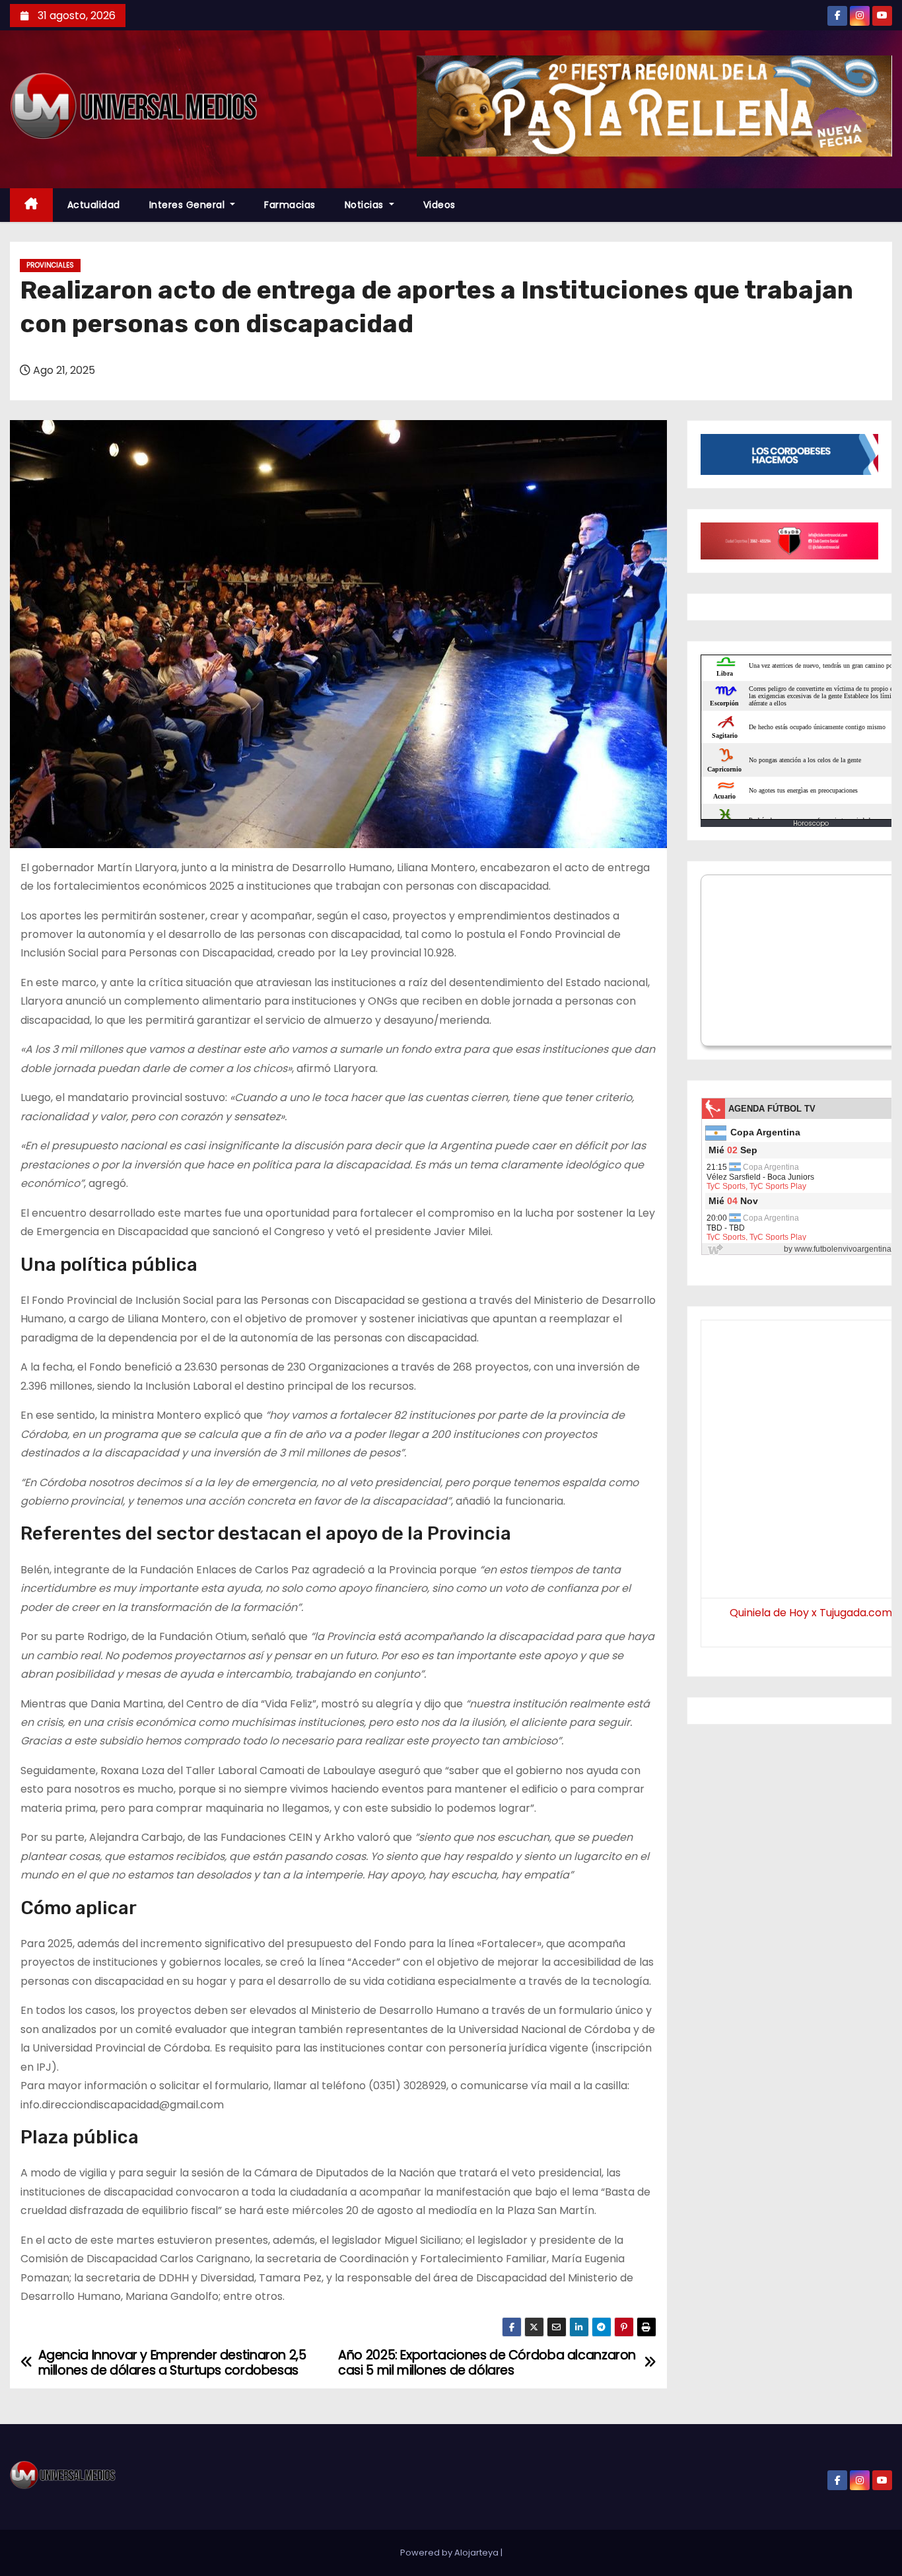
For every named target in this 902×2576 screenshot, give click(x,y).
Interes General (189, 205)
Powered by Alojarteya (450, 2553)
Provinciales (50, 265)
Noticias (366, 205)
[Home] (31, 205)
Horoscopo (811, 823)
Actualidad (94, 205)
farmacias (290, 205)
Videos (439, 205)
